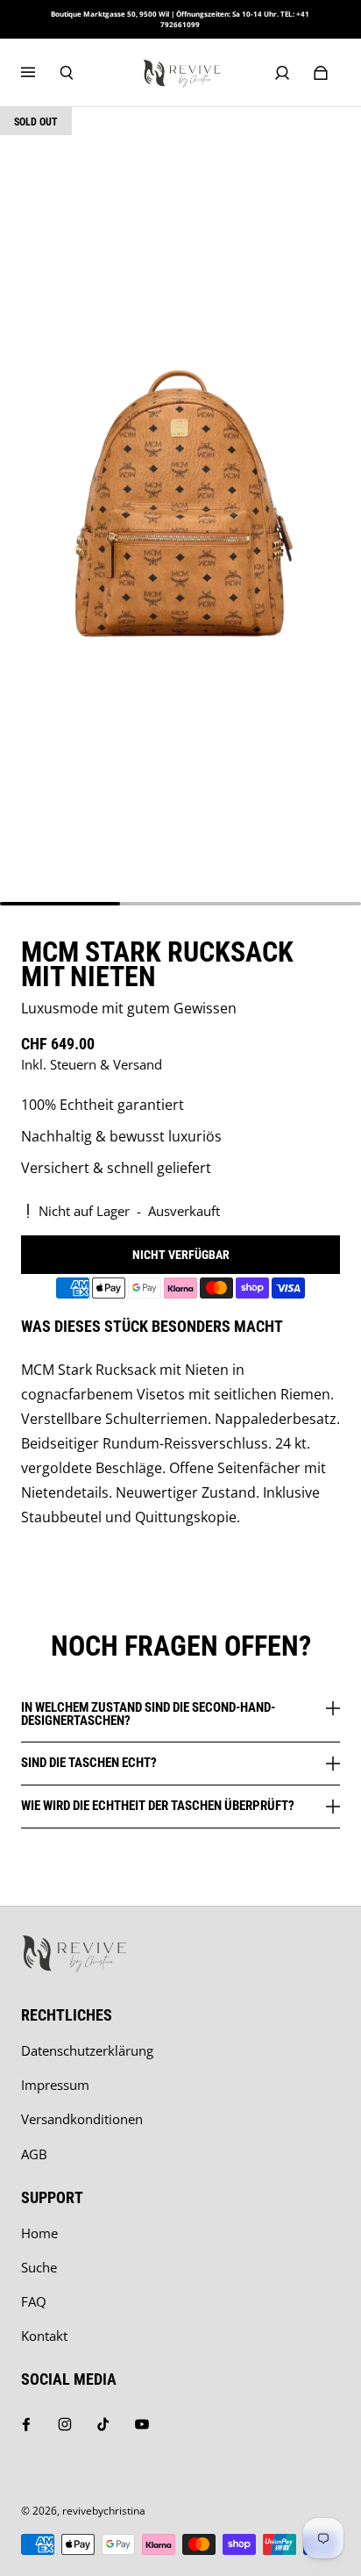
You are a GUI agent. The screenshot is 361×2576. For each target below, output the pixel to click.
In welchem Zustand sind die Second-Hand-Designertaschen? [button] (148, 1715)
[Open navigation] (40, 73)
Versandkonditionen (82, 2119)
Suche (39, 2268)
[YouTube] (142, 2424)
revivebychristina (104, 2511)
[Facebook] (26, 2424)
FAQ (34, 2302)
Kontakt (44, 2336)
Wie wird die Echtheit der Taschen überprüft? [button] (158, 1806)
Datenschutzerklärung (87, 2051)
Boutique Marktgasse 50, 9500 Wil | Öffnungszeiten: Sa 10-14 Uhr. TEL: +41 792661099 (180, 19)
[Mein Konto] (282, 73)
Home (39, 2233)
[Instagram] (65, 2424)
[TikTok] (103, 2424)
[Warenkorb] (321, 73)
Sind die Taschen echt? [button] (89, 1763)
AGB (34, 2154)
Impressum (55, 2085)
